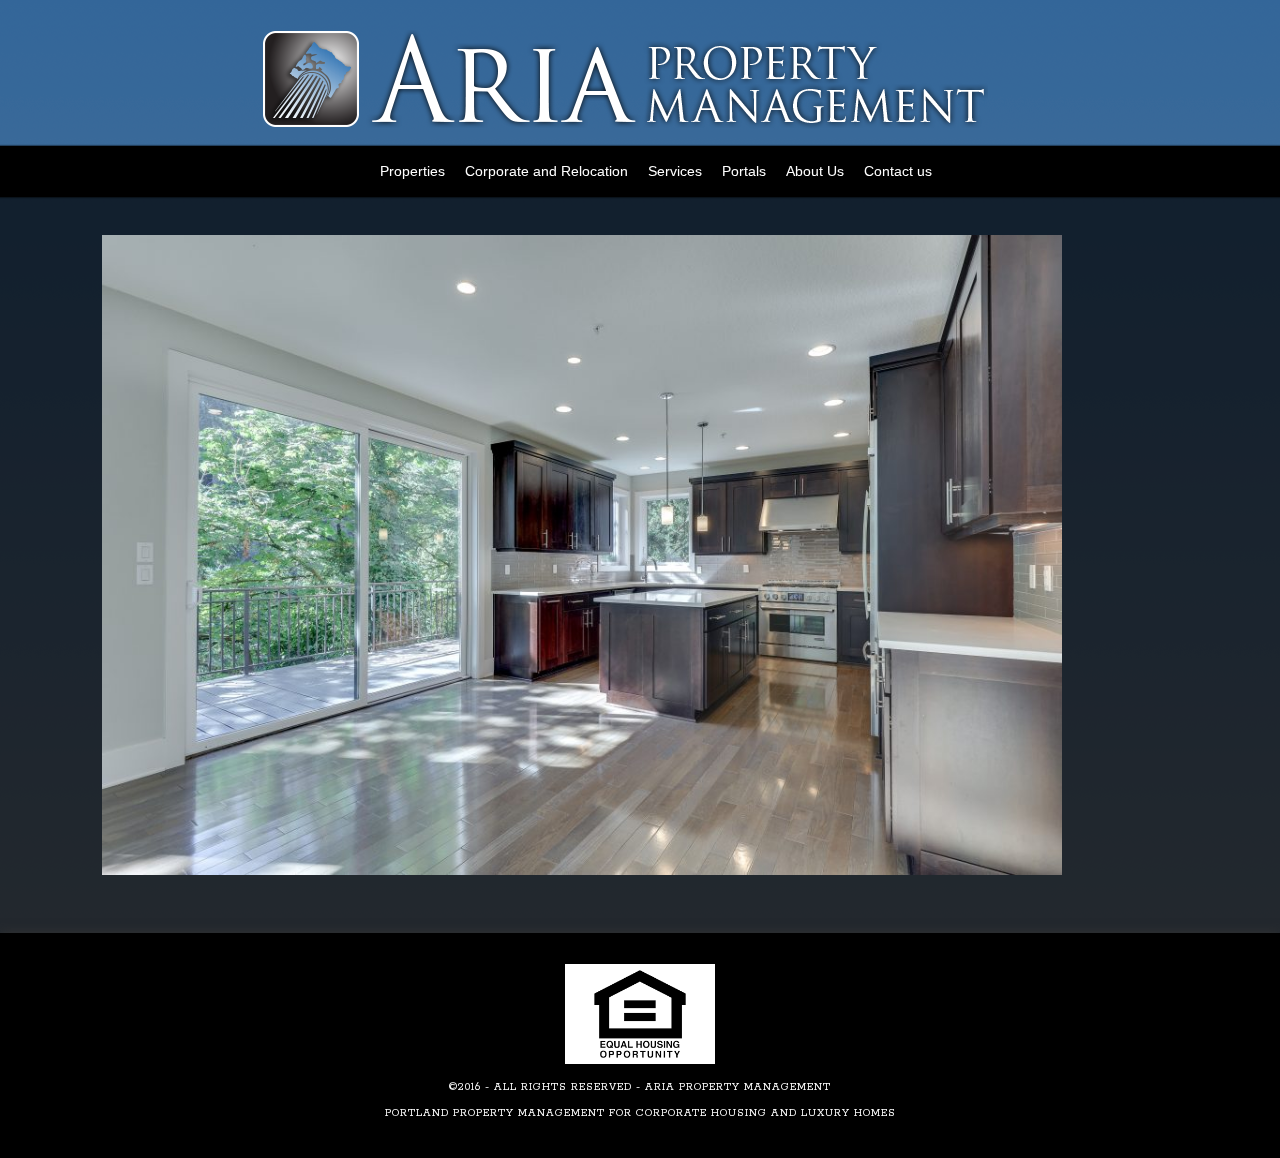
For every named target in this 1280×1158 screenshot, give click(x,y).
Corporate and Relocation (546, 171)
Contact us (898, 171)
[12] (582, 871)
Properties (412, 171)
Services (675, 171)
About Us (815, 171)
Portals (744, 171)
